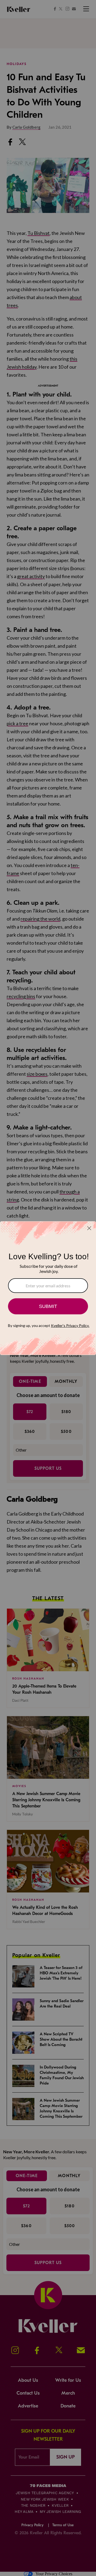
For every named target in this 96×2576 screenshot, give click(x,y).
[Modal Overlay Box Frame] (48, 1288)
